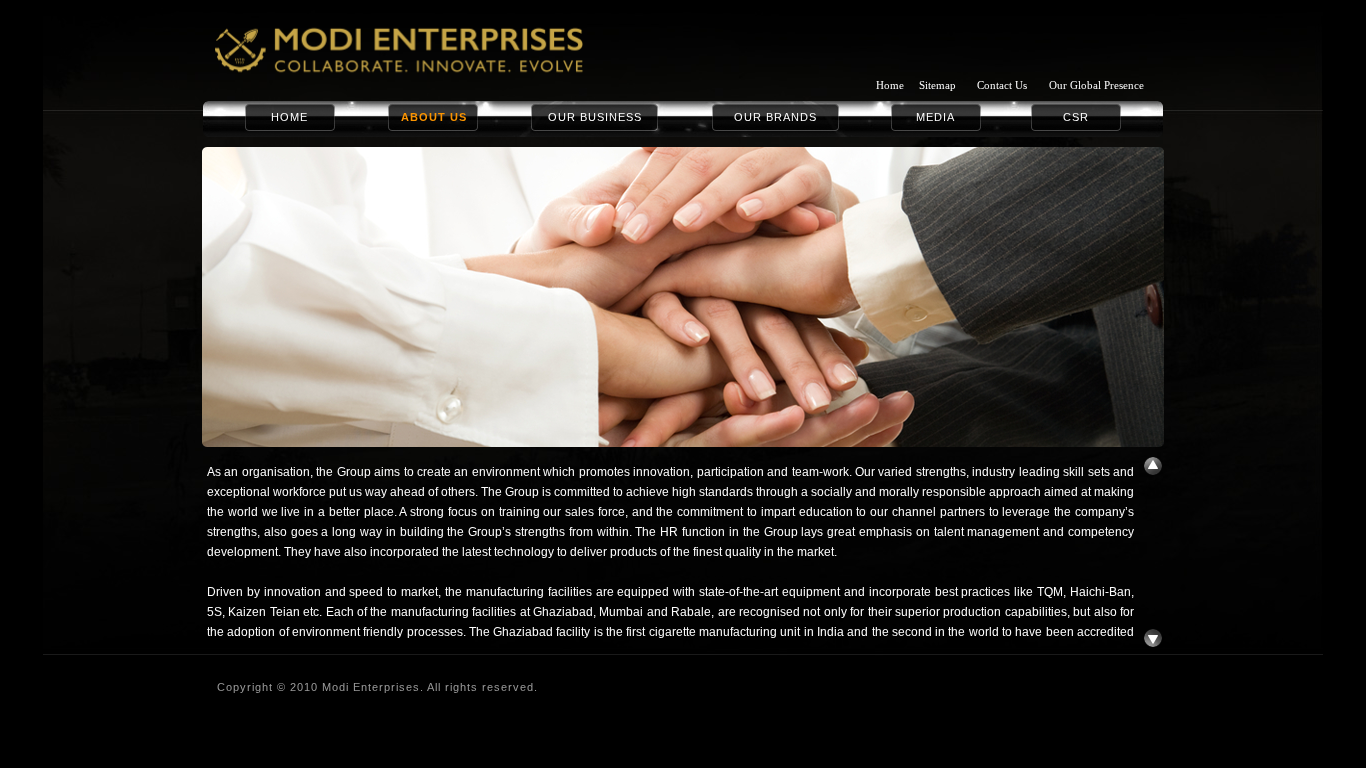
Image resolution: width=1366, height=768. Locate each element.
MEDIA (935, 117)
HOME (289, 117)
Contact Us (1002, 85)
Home (890, 85)
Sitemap (937, 85)
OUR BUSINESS (595, 117)
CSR (1076, 117)
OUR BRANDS (775, 117)
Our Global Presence (1096, 85)
